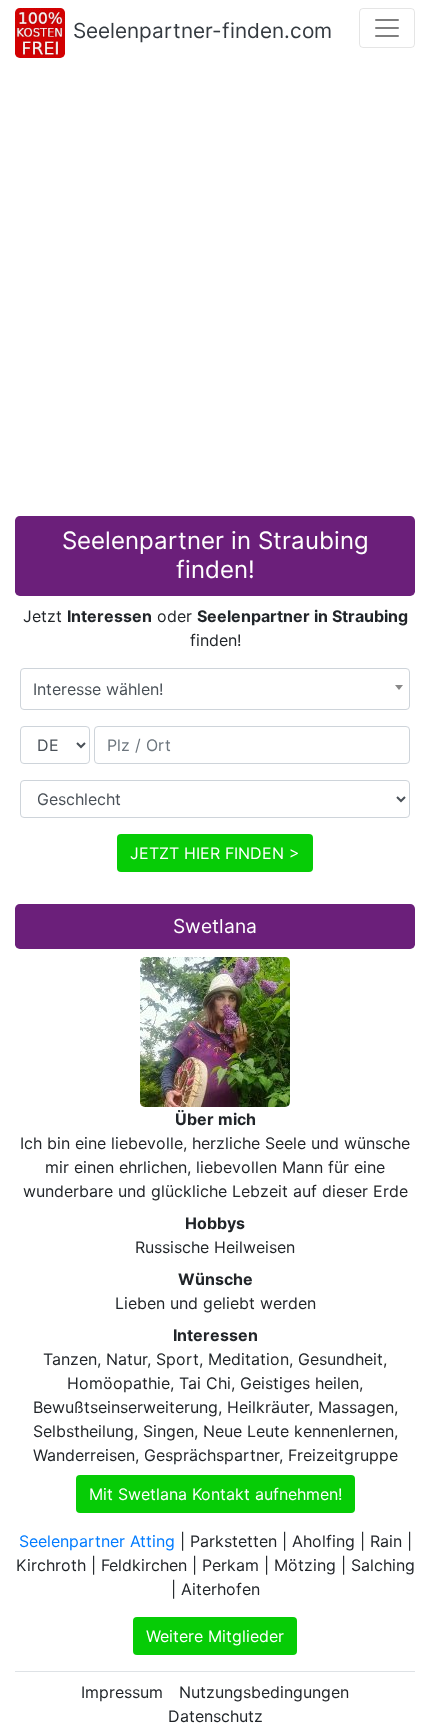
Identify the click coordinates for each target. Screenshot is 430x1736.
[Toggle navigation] (387, 28)
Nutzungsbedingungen (264, 1692)
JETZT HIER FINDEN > (215, 853)
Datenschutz (215, 1716)
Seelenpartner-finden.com (202, 30)
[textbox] (215, 689)
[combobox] (215, 689)
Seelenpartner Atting (97, 1541)
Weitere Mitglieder (215, 1636)
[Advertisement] (215, 291)
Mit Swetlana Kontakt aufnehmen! (215, 1494)
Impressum (122, 1692)
